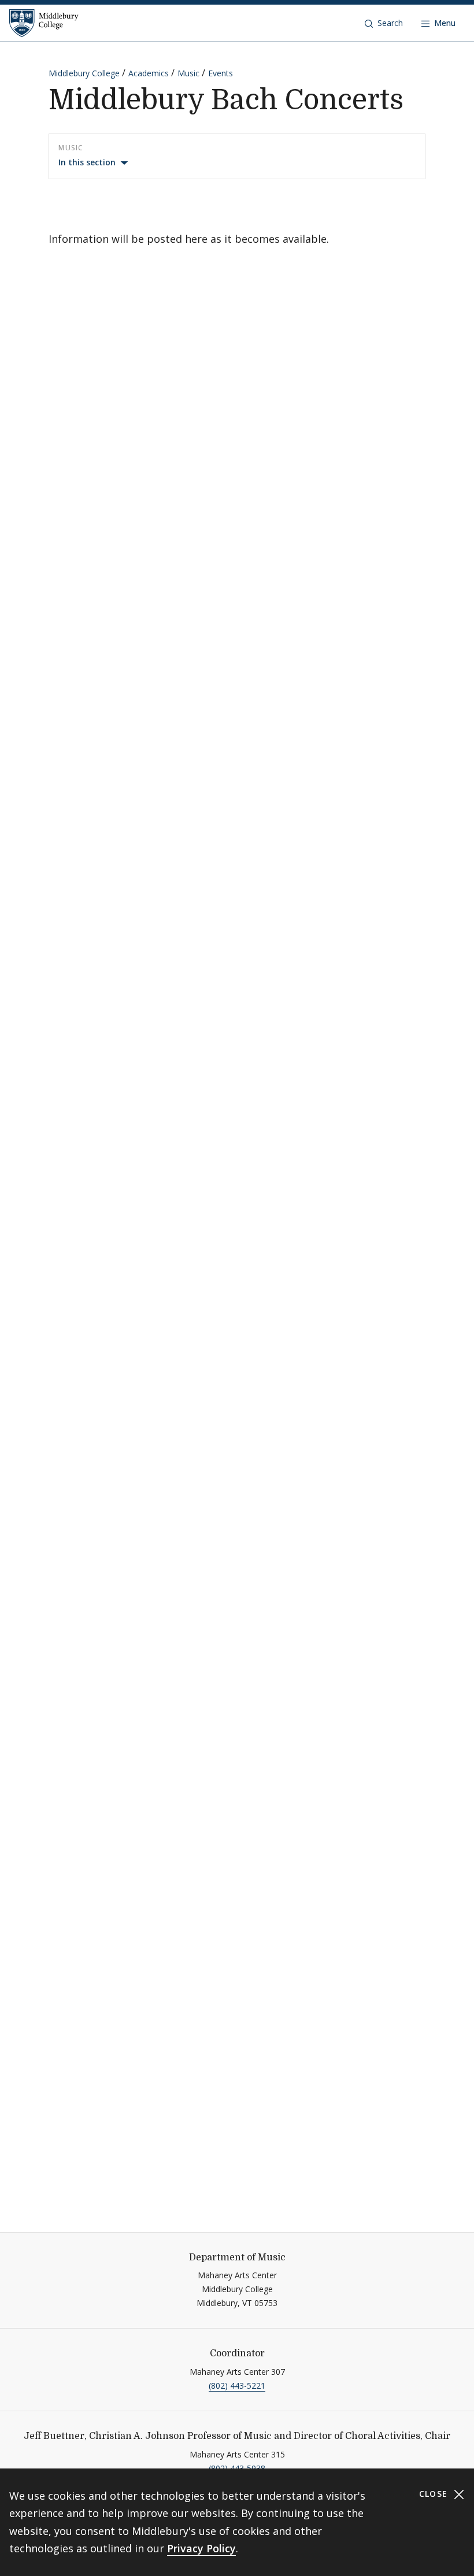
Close (435, 2494)
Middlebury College (84, 73)
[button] (384, 23)
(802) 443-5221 (237, 2386)
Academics (149, 73)
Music (188, 73)
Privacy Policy (201, 2548)
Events (221, 73)
